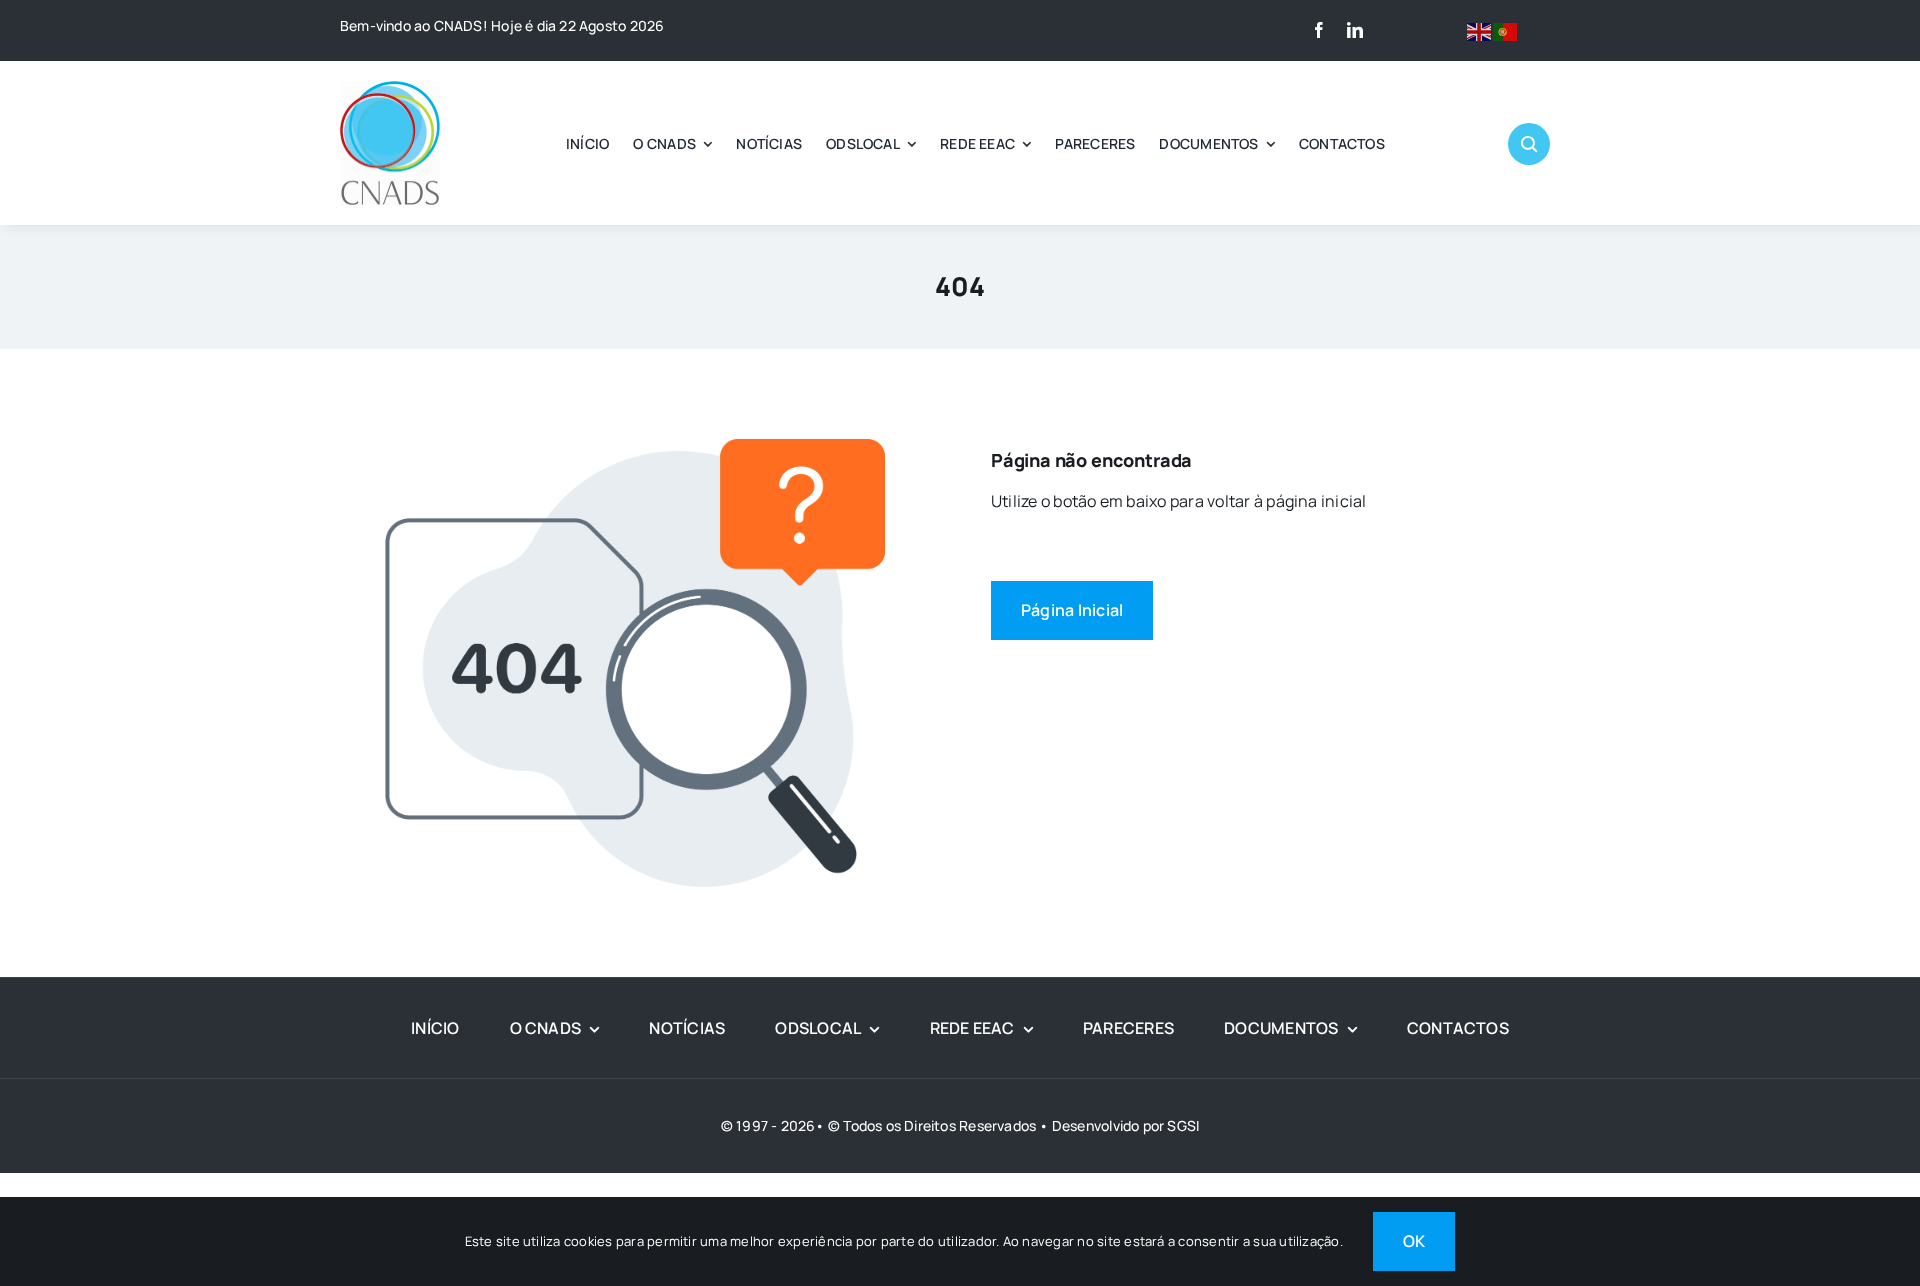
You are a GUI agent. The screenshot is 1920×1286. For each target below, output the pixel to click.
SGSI (1183, 1125)
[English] (1480, 30)
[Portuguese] (1506, 30)
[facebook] (1319, 30)
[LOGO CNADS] (390, 89)
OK (1414, 1241)
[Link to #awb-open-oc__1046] (1529, 144)
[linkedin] (1355, 30)
